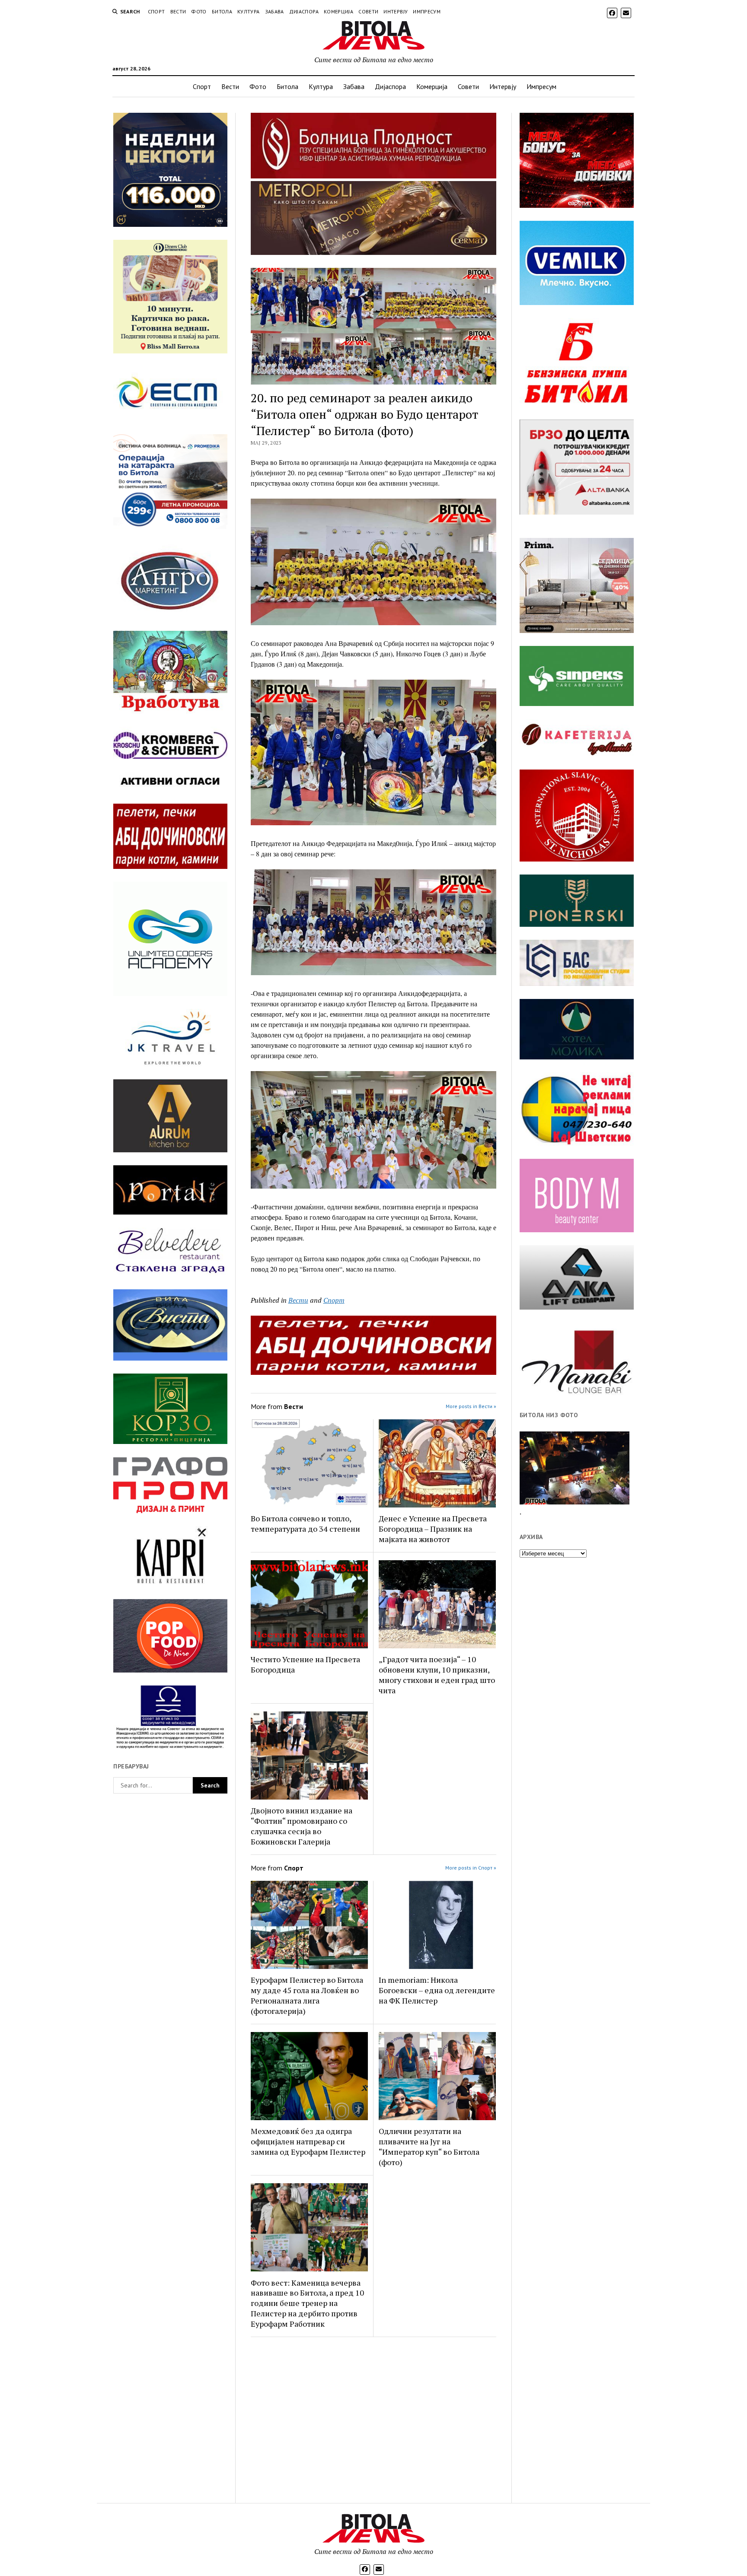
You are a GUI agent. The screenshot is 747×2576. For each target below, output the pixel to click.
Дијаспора (304, 11)
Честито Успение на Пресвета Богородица (305, 1664)
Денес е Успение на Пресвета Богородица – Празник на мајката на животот (433, 1529)
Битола (222, 11)
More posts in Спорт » (471, 1868)
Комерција (338, 11)
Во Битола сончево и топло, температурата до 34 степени (305, 1523)
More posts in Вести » (471, 1406)
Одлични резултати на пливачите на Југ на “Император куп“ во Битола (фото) (429, 2147)
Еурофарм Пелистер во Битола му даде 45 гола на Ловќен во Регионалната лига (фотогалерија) (307, 1995)
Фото (199, 11)
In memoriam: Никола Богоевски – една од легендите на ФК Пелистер (437, 1990)
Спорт (156, 11)
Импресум (427, 11)
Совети (368, 11)
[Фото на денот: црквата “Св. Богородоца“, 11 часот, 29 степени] (575, 1468)
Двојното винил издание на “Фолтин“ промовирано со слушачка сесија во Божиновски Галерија (302, 1826)
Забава (275, 11)
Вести (178, 11)
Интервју (396, 11)
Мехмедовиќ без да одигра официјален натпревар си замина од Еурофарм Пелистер (308, 2141)
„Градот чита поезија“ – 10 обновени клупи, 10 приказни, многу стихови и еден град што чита (437, 1675)
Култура (249, 11)
